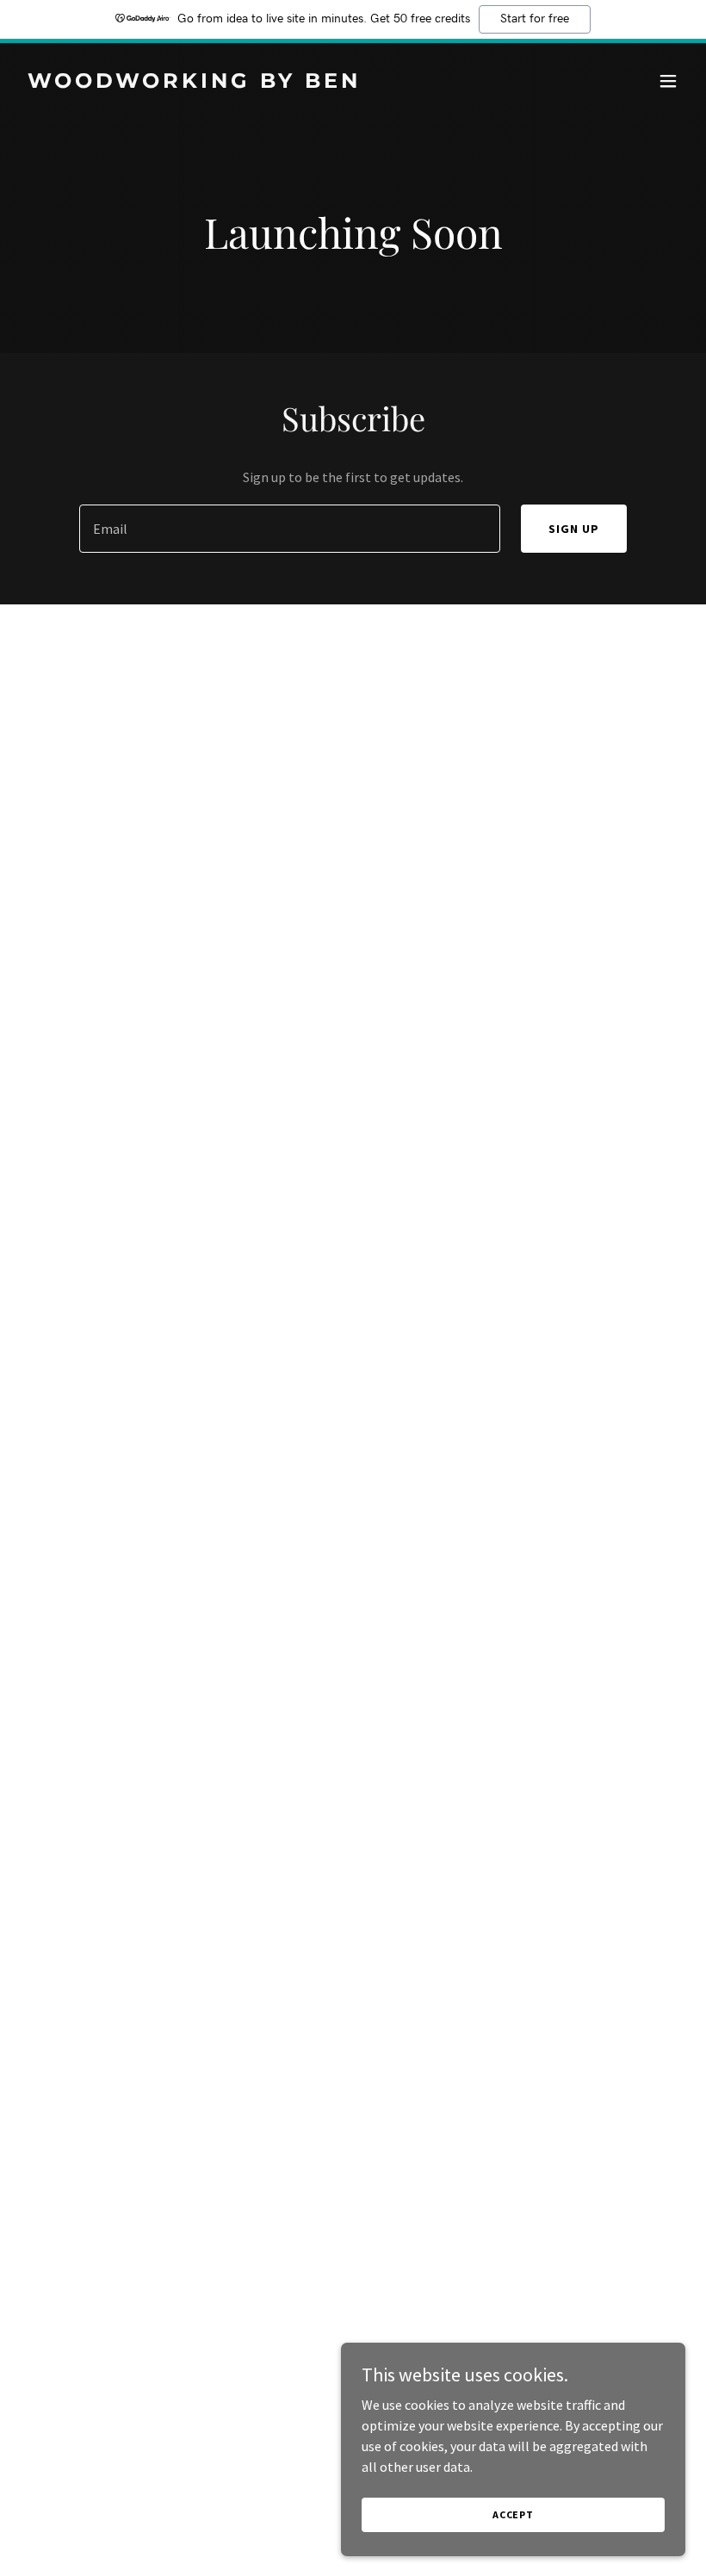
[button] (668, 81)
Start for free (535, 19)
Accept (513, 2514)
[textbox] (289, 529)
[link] (194, 83)
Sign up (574, 529)
